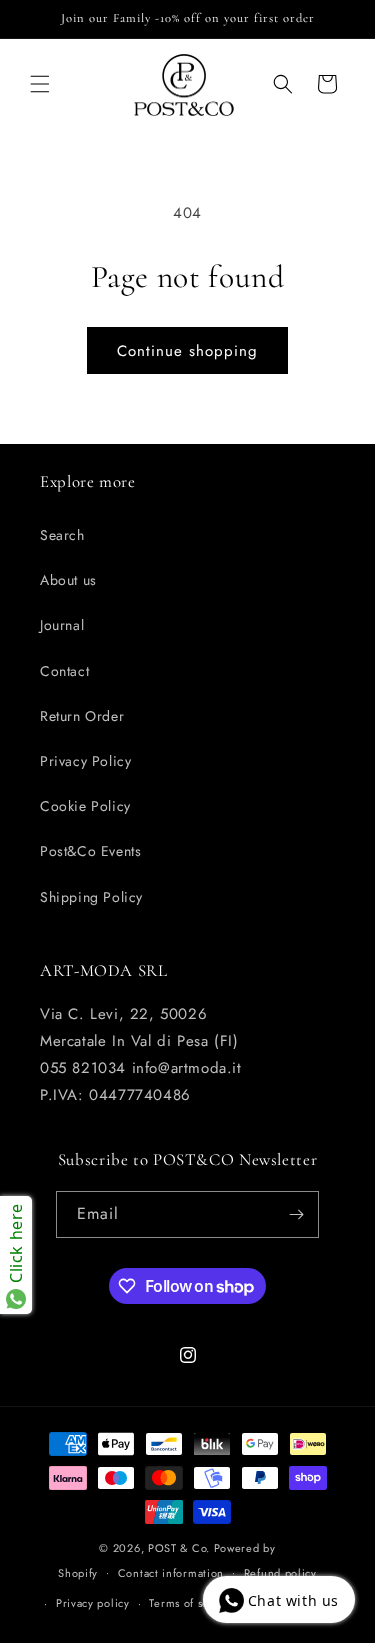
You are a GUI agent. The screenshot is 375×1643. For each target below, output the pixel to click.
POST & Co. (179, 1548)
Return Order (82, 716)
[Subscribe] (296, 1214)
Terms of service (192, 1603)
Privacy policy (93, 1603)
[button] (40, 84)
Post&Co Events (90, 851)
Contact (64, 671)
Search (62, 535)
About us (68, 580)
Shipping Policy (91, 897)
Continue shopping (187, 351)
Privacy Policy (85, 761)
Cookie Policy (85, 806)
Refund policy (280, 1573)
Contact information (171, 1573)
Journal (62, 625)
